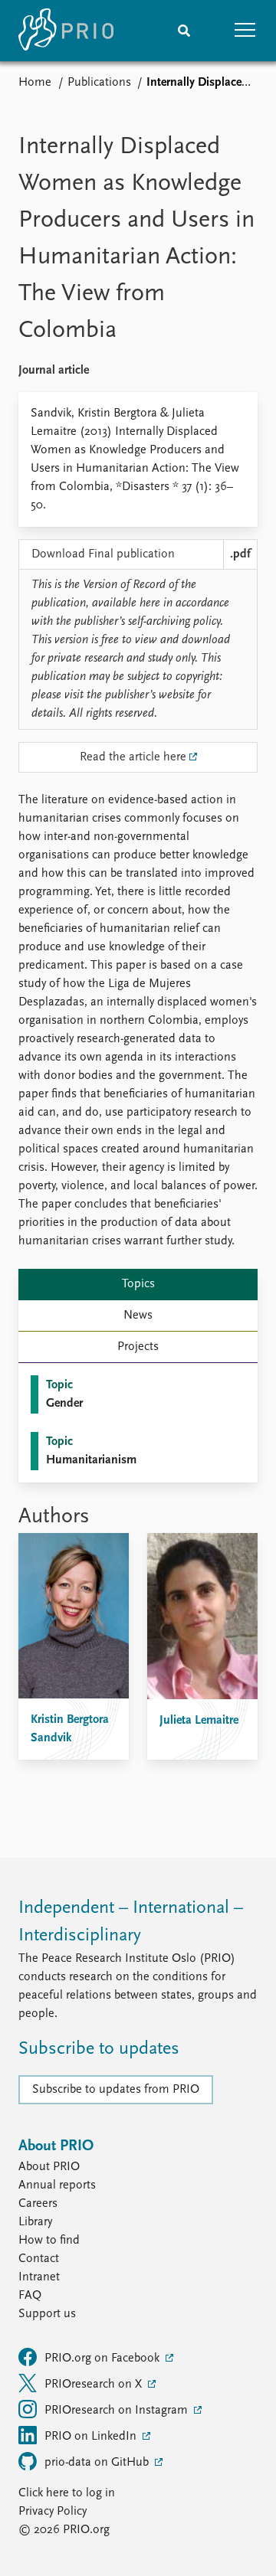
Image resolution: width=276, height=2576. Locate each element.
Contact (39, 2259)
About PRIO (49, 2167)
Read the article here (133, 757)
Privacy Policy (53, 2512)
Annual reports (57, 2185)
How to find (49, 2241)
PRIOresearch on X (95, 2385)
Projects (138, 1347)
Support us (47, 2314)
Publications (99, 83)
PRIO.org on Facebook (103, 2359)
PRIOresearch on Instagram (118, 2411)
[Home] (66, 31)
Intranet (39, 2277)
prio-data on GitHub (98, 2463)
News (138, 1316)
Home (35, 83)
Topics (138, 1284)
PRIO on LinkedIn (92, 2437)
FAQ (30, 2296)
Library (35, 2222)
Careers (38, 2204)
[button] (245, 31)
